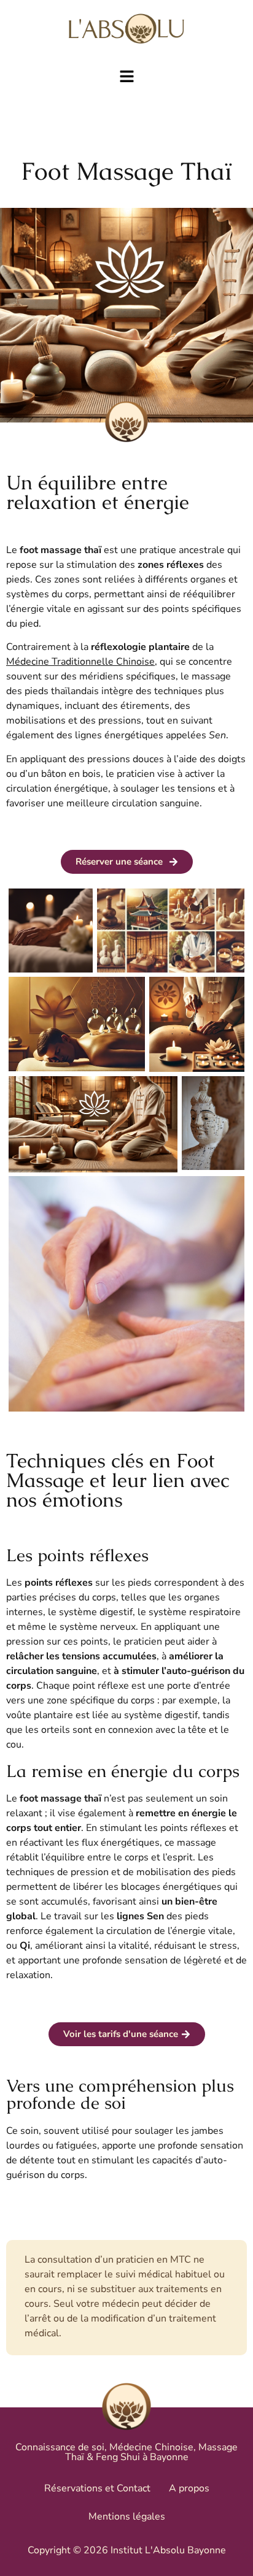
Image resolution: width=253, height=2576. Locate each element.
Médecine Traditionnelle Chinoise (80, 662)
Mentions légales (127, 2517)
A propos (189, 2488)
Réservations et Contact (97, 2488)
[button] (126, 77)
